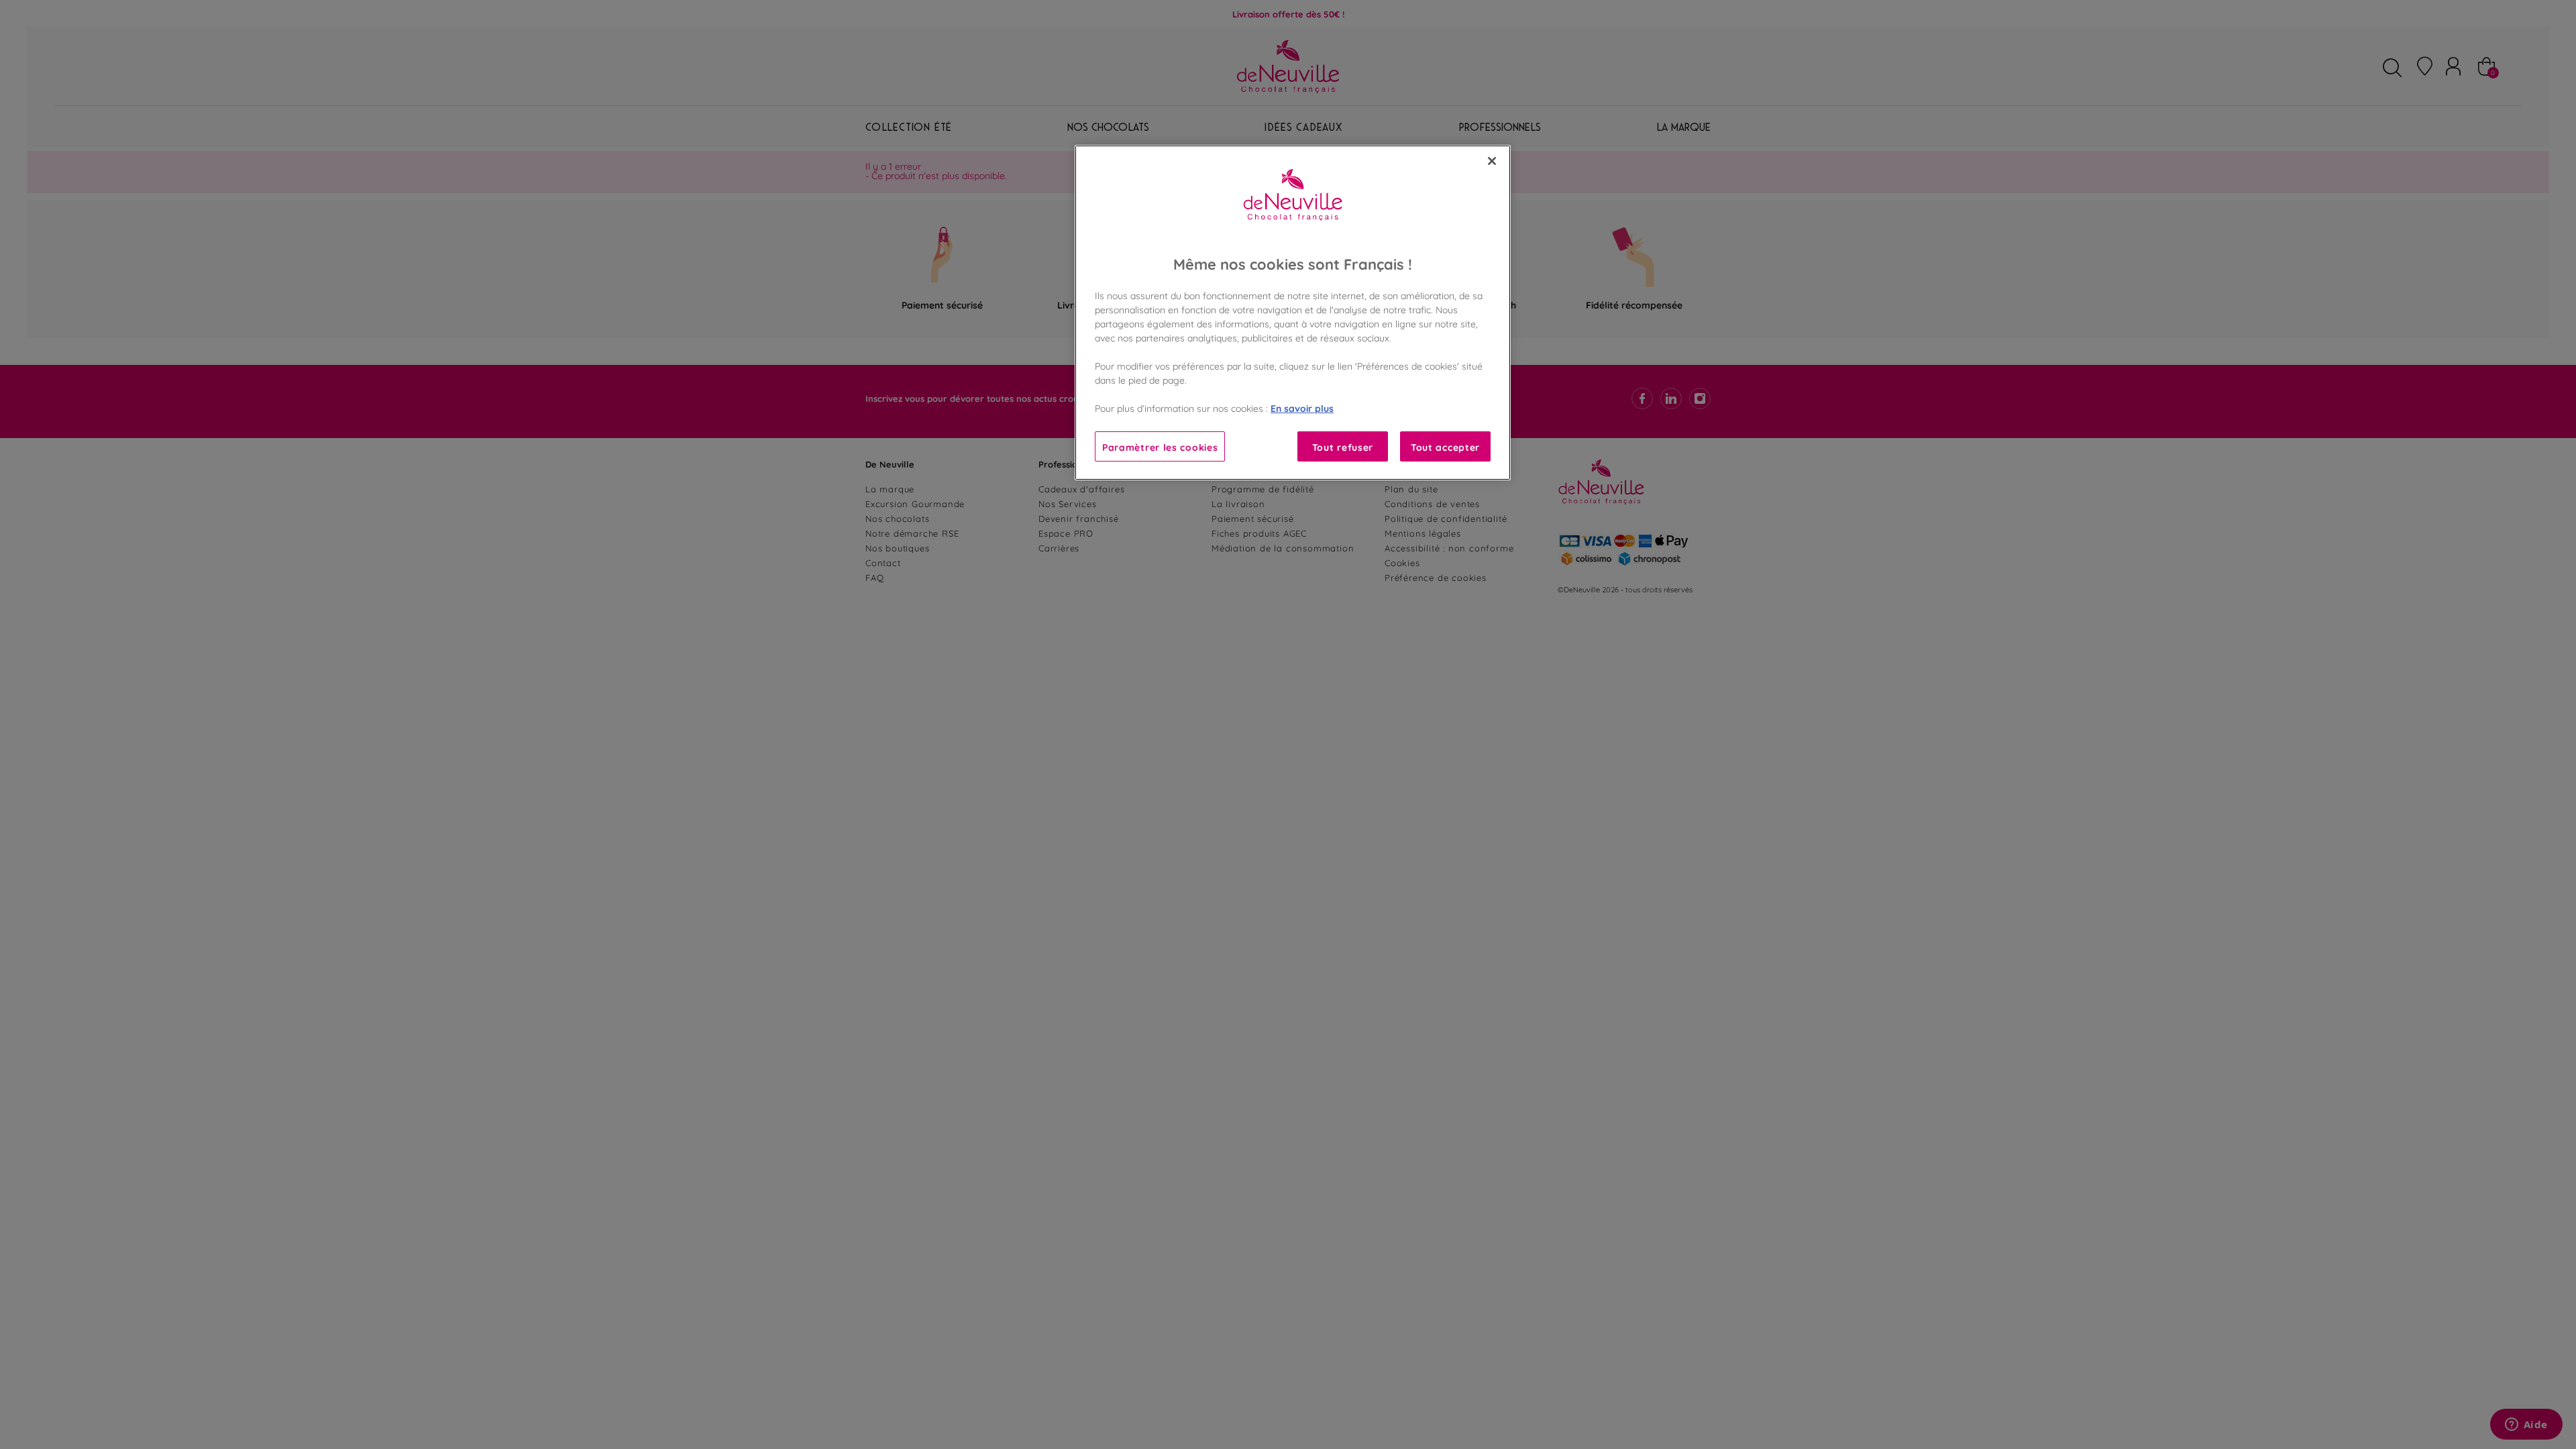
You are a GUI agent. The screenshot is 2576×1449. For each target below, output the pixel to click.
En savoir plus (1302, 408)
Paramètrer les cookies (1160, 446)
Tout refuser (1343, 446)
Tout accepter (1445, 446)
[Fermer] (1492, 161)
